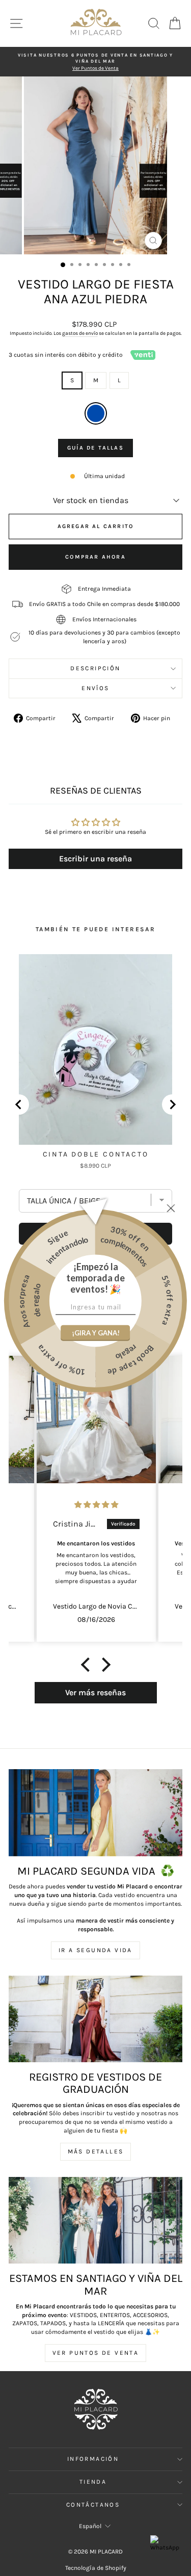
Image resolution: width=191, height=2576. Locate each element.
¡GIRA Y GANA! (96, 1333)
